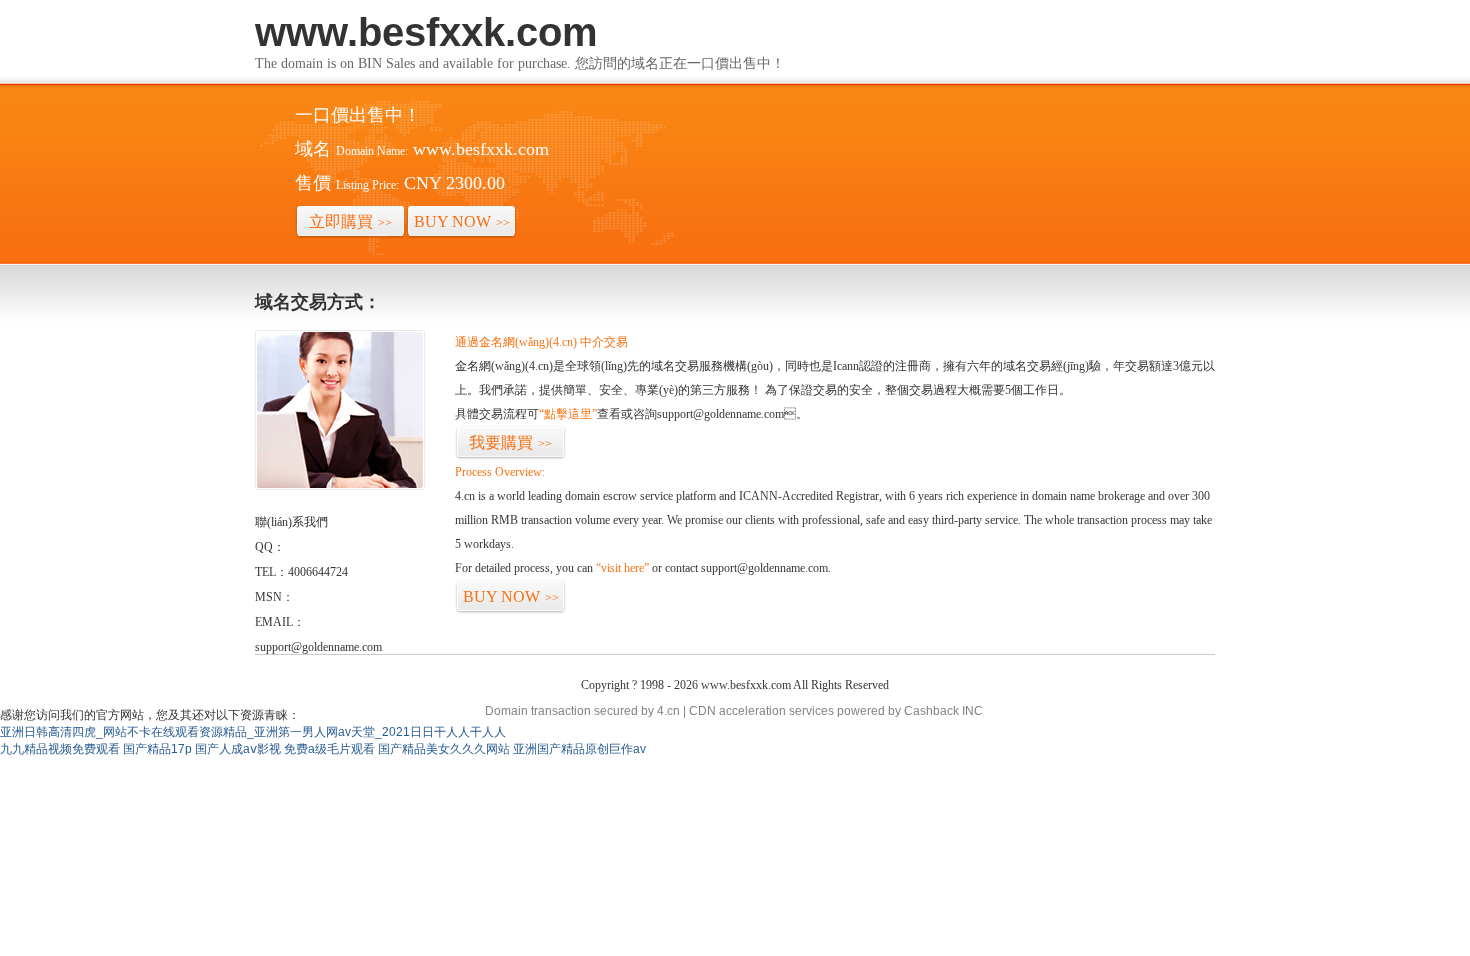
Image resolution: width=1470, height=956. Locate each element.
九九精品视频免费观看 (60, 749)
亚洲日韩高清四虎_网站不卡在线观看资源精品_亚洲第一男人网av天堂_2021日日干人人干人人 (253, 732)
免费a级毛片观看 (329, 749)
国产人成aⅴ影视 (238, 749)
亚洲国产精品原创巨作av (579, 749)
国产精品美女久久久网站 (444, 749)
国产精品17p (157, 749)
